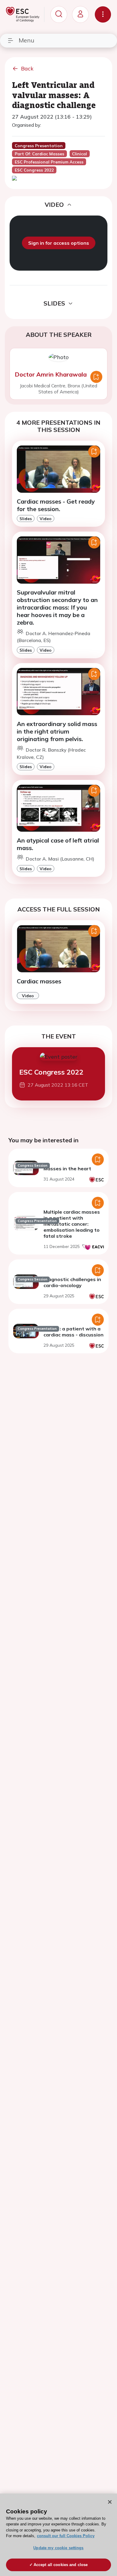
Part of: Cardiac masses (39, 154)
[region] (58, 2535)
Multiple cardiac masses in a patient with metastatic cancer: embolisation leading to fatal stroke (72, 1224)
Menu (26, 40)
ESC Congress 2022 (51, 1072)
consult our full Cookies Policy (66, 2536)
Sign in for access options (59, 243)
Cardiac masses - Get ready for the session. (56, 505)
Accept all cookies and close (61, 2565)
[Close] (110, 2502)
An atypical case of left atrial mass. (58, 844)
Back (27, 68)
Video (46, 518)
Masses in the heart (67, 1169)
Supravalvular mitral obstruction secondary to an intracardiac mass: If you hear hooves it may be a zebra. (57, 607)
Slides (26, 518)
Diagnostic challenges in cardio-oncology (72, 1282)
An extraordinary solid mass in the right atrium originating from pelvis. (57, 731)
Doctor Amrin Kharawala (51, 374)
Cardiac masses (39, 981)
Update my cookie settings (58, 2548)
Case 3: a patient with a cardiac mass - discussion (73, 1332)
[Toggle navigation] (103, 14)
